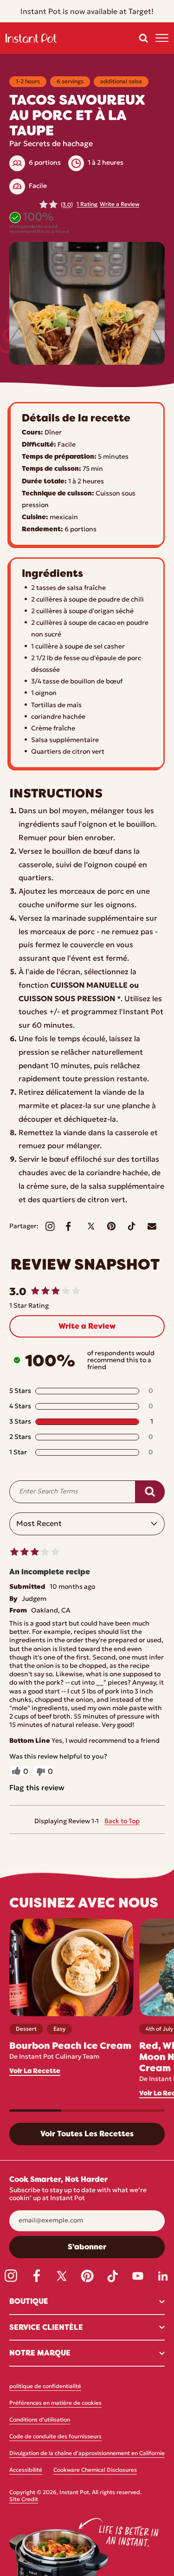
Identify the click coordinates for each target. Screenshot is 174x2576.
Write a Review (119, 205)
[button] (143, 38)
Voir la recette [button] (35, 2071)
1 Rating (87, 205)
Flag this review (37, 1788)
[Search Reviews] (150, 1492)
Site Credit (24, 2500)
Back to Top (122, 1822)
